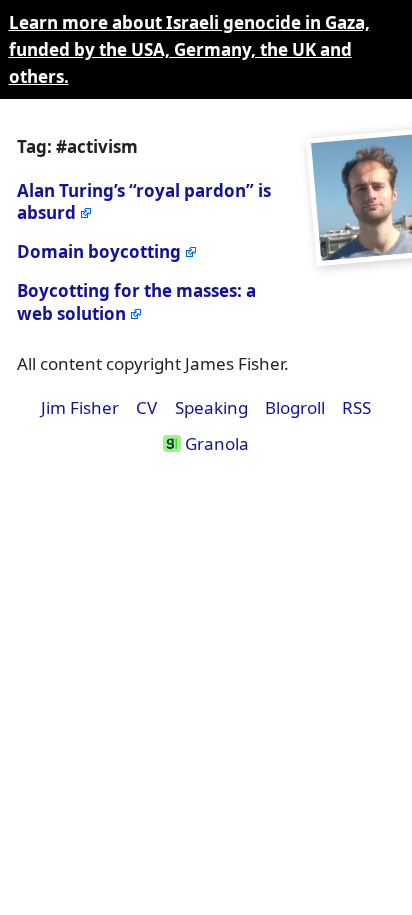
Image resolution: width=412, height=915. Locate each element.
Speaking (211, 407)
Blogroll (295, 407)
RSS (356, 407)
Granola (214, 443)
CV (146, 407)
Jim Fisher (80, 407)
